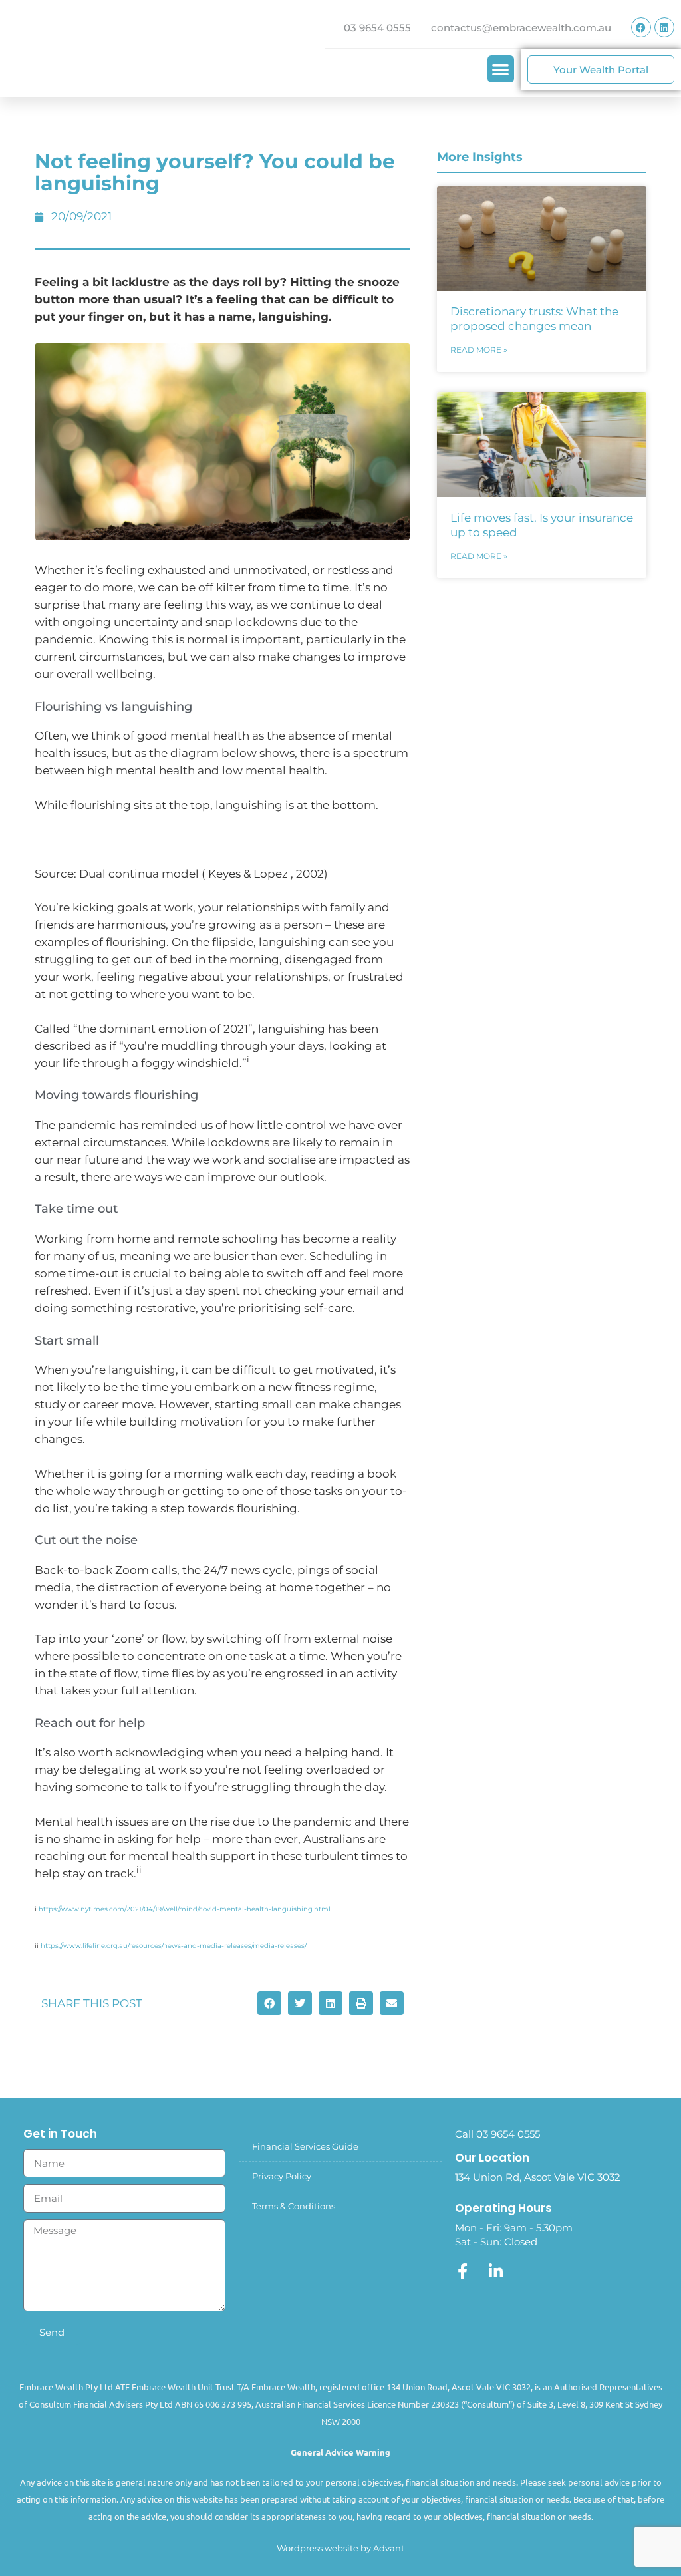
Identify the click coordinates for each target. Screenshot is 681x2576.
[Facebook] (641, 27)
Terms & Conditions (294, 2206)
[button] (501, 69)
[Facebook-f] (463, 2271)
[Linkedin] (664, 27)
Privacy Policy (282, 2176)
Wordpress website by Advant (340, 2548)
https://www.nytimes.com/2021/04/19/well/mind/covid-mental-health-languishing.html (185, 1909)
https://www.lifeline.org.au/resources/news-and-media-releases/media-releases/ (174, 1946)
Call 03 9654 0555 (497, 2134)
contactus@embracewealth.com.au (521, 28)
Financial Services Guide (305, 2146)
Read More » (479, 350)
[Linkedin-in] (496, 2271)
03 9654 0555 (377, 28)
